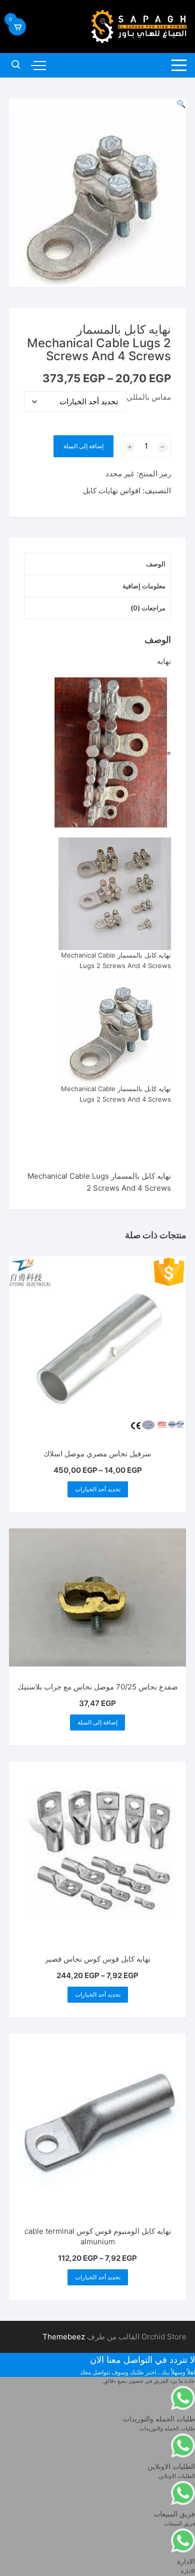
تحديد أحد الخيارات (98, 1489)
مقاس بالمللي (149, 397)
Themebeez (64, 2337)
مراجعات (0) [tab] (148, 608)
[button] (181, 104)
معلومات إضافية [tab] (144, 586)
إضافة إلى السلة (83, 446)
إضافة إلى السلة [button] (97, 1722)
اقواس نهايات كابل (112, 491)
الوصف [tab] (156, 564)
